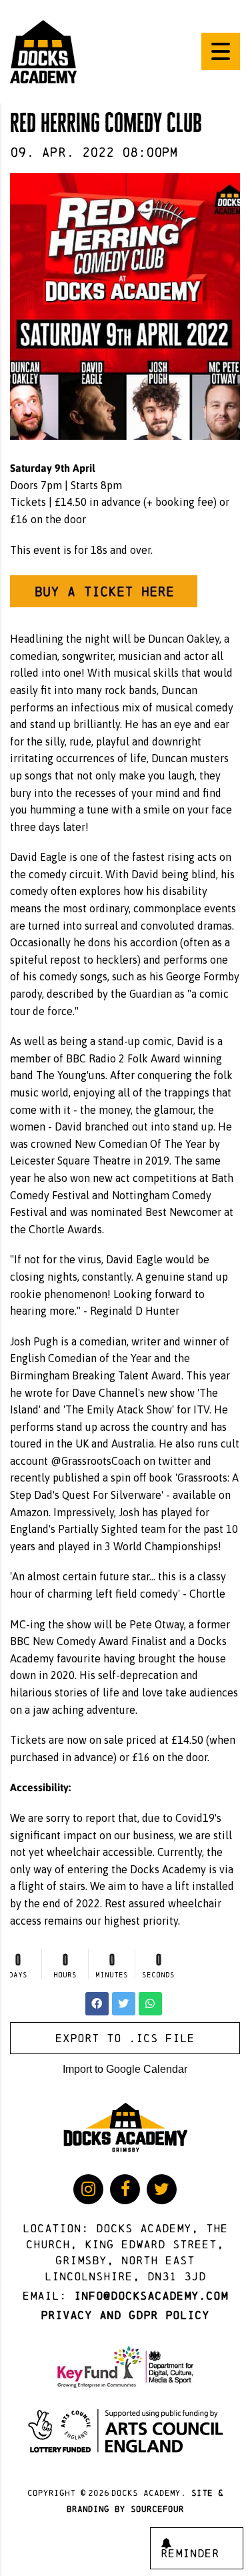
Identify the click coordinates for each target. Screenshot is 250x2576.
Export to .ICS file (125, 2038)
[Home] (43, 51)
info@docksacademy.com (151, 2296)
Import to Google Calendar (125, 2069)
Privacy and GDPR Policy (125, 2315)
